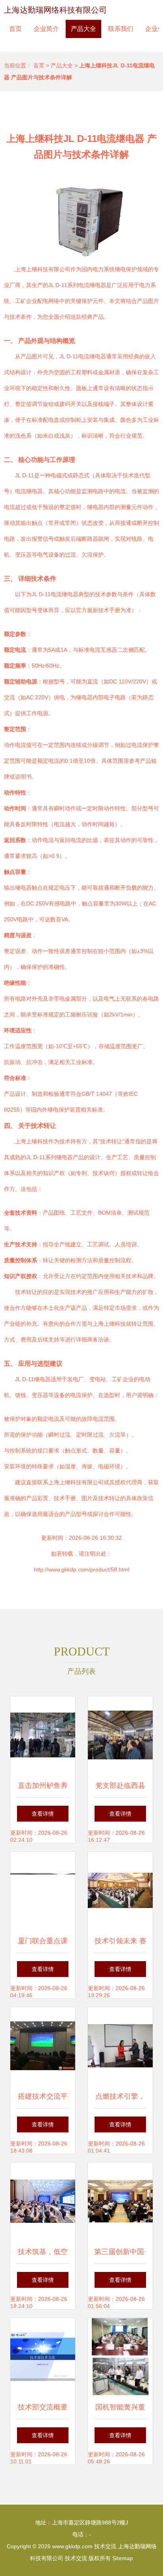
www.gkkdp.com (72, 2546)
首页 (15, 29)
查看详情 (43, 1814)
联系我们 (121, 29)
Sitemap (123, 2558)
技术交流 (105, 2546)
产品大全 (83, 29)
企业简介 (46, 29)
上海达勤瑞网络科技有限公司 (55, 10)
